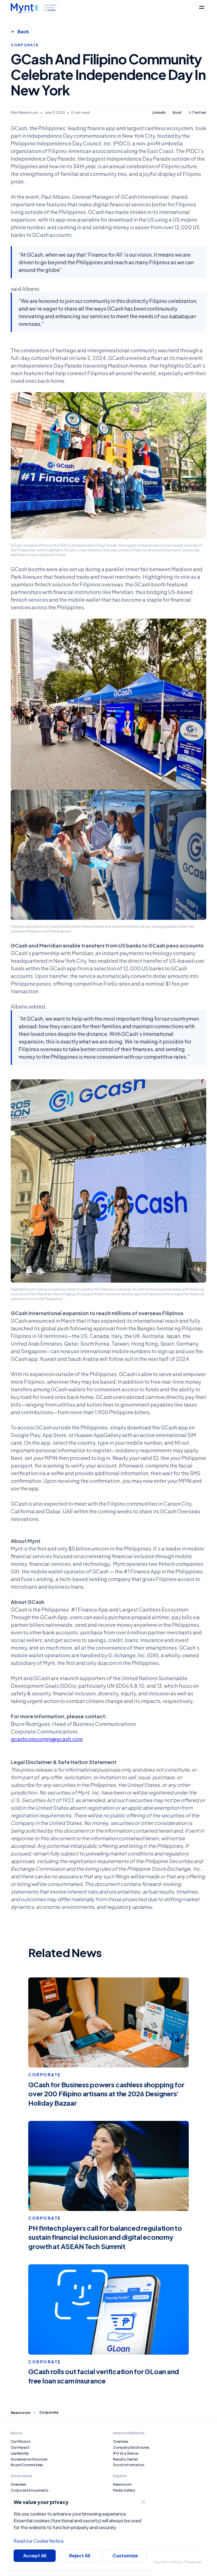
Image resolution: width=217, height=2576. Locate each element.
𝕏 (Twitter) (197, 113)
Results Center (125, 2459)
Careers (119, 2496)
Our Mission (21, 2441)
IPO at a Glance (126, 2453)
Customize (125, 2556)
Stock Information (129, 2465)
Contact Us (123, 2502)
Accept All (35, 2556)
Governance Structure (29, 2459)
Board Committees (27, 2465)
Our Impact (20, 2447)
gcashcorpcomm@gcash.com (47, 1739)
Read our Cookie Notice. (39, 2541)
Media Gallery (124, 2490)
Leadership (20, 2453)
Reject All (80, 2556)
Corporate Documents (30, 2490)
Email (177, 113)
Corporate (49, 2413)
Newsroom (20, 2413)
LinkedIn (159, 113)
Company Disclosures (131, 2447)
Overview (18, 2484)
